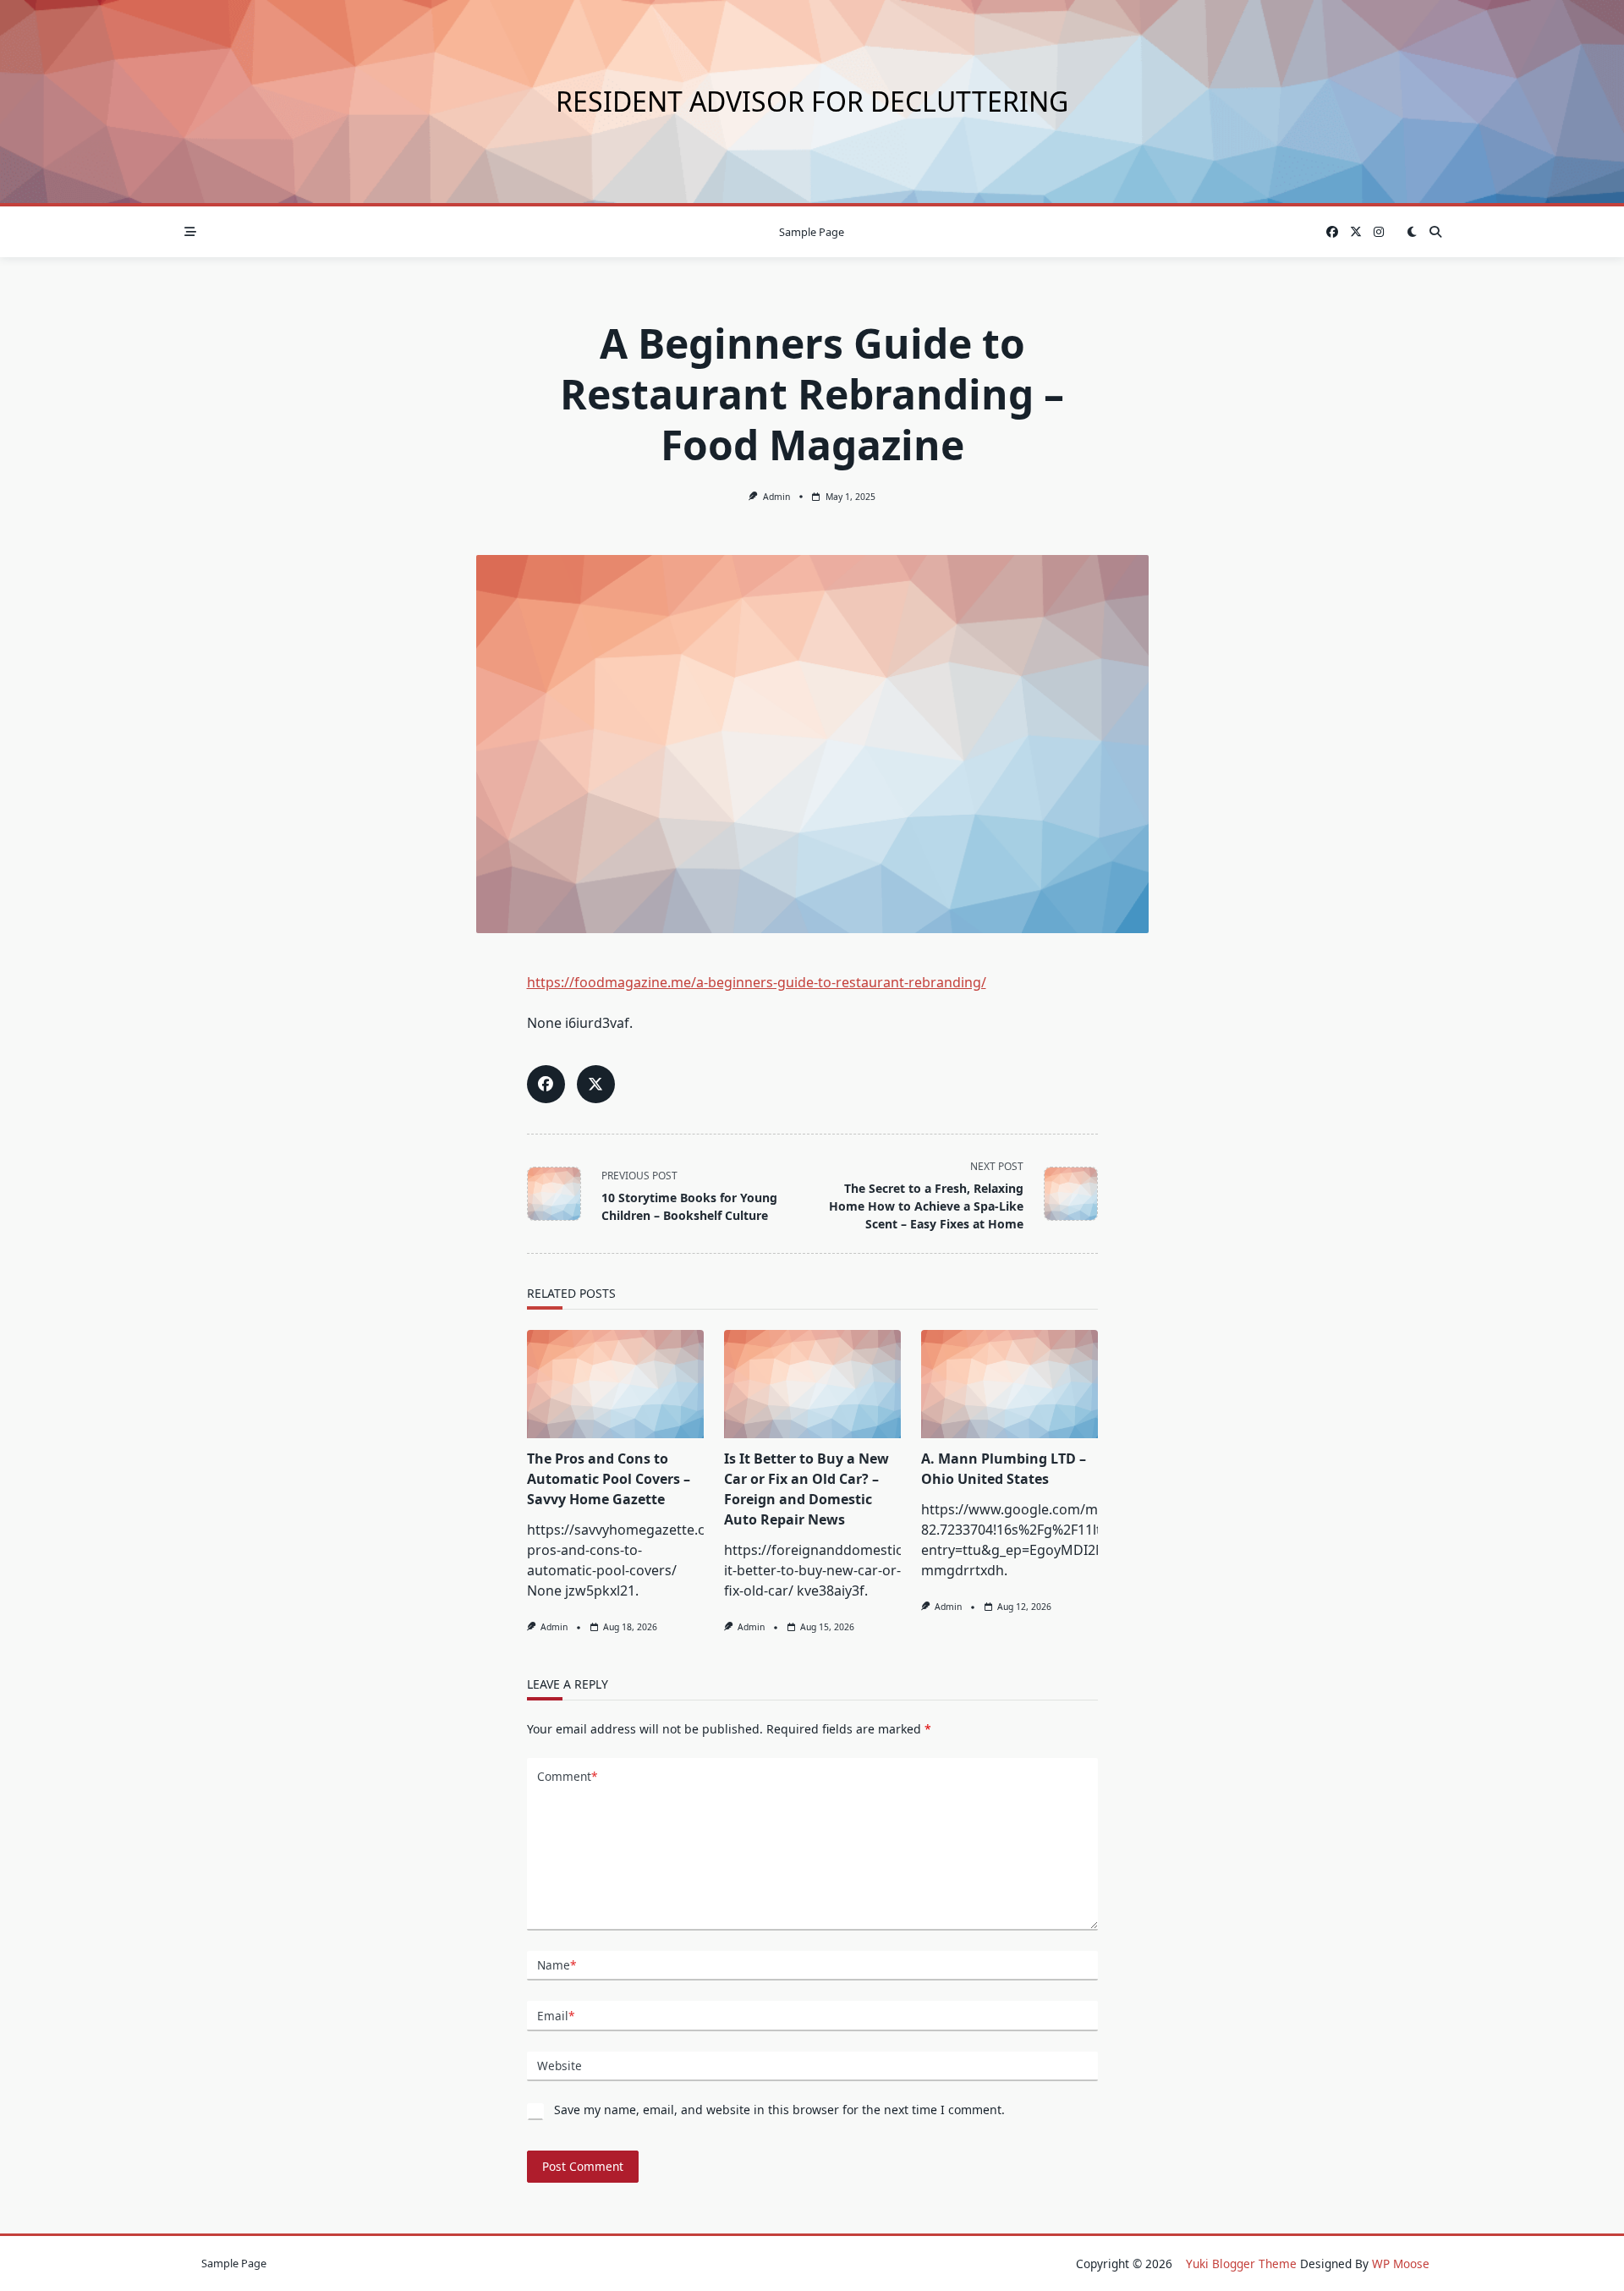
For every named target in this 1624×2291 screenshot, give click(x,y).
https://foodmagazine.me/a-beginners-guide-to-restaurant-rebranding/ (757, 982)
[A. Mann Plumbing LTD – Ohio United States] (1010, 1384)
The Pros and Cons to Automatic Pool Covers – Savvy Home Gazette (609, 1479)
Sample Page (812, 232)
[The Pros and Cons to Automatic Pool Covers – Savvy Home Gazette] (615, 1384)
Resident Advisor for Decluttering (812, 101)
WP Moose (1401, 2264)
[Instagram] (1379, 232)
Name (557, 1965)
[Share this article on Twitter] (596, 1084)
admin (776, 497)
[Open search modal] (1435, 232)
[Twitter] (1356, 232)
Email (556, 2016)
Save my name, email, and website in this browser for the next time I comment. (779, 2110)
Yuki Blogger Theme (1241, 2264)
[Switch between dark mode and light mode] (1412, 232)
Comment (567, 1776)
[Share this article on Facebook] (546, 1084)
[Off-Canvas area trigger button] (190, 232)
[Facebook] (1332, 232)
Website (560, 2066)
